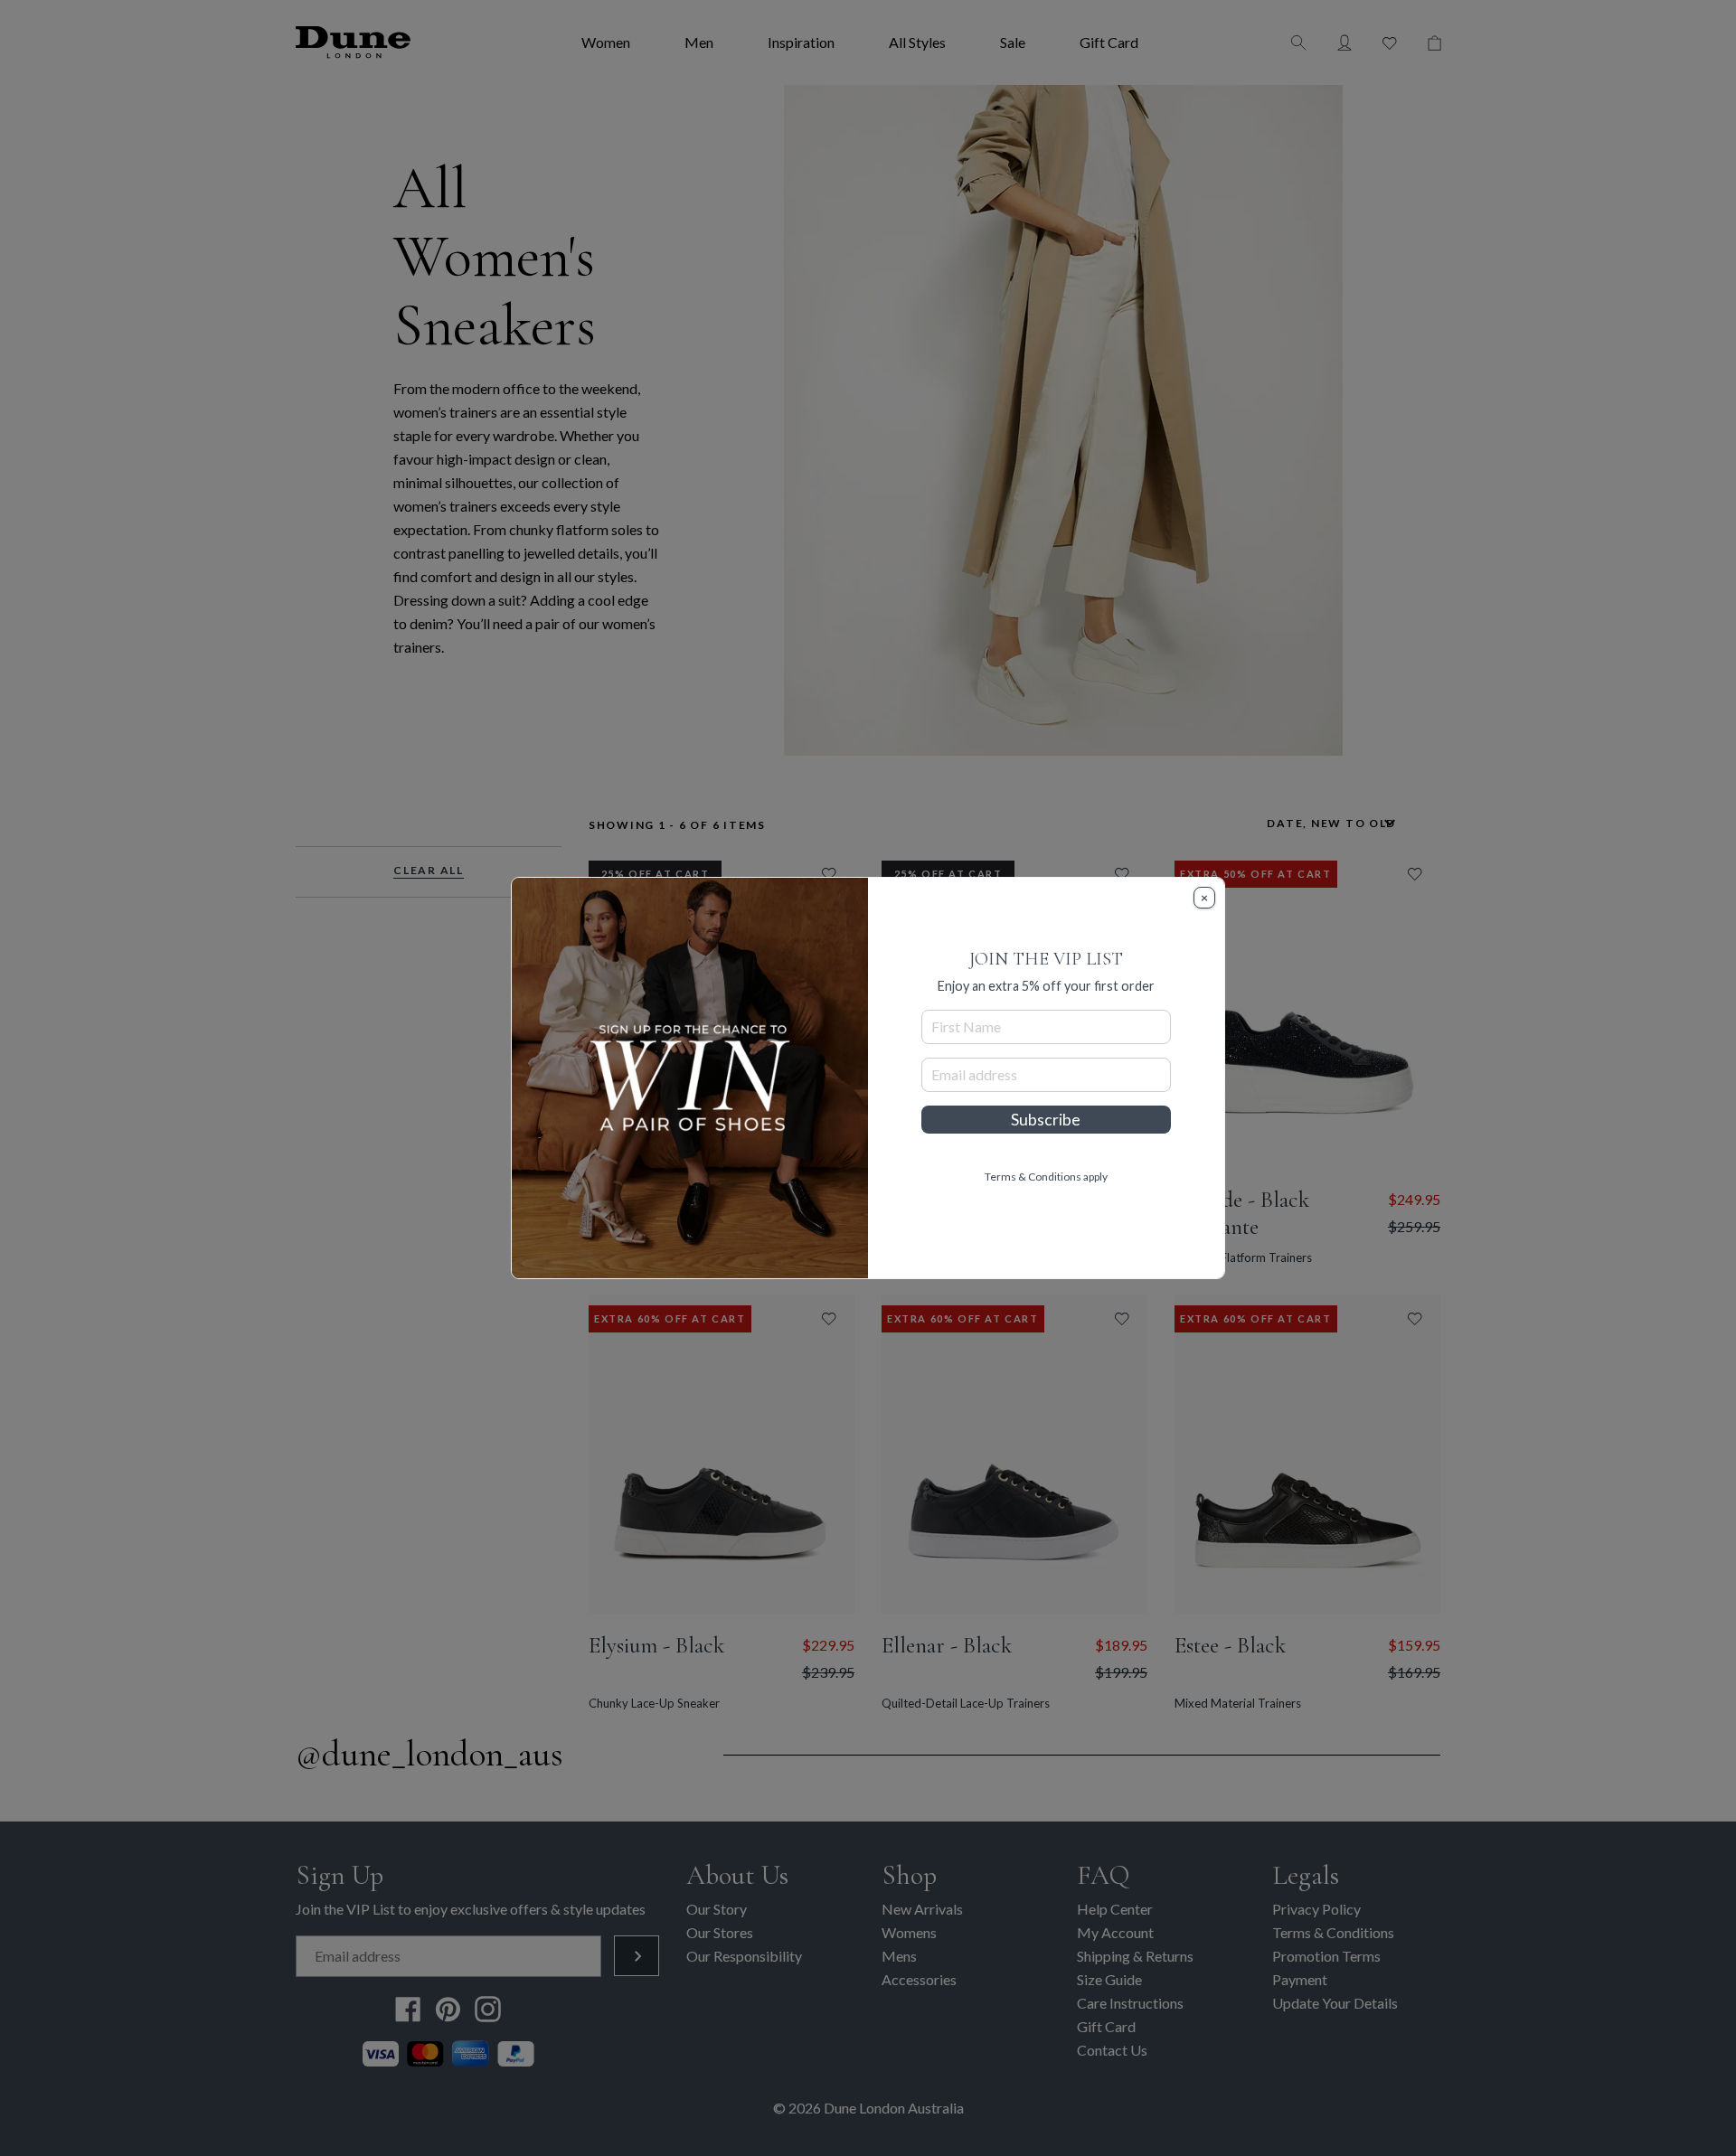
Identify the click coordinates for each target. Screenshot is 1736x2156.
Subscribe (1046, 1120)
